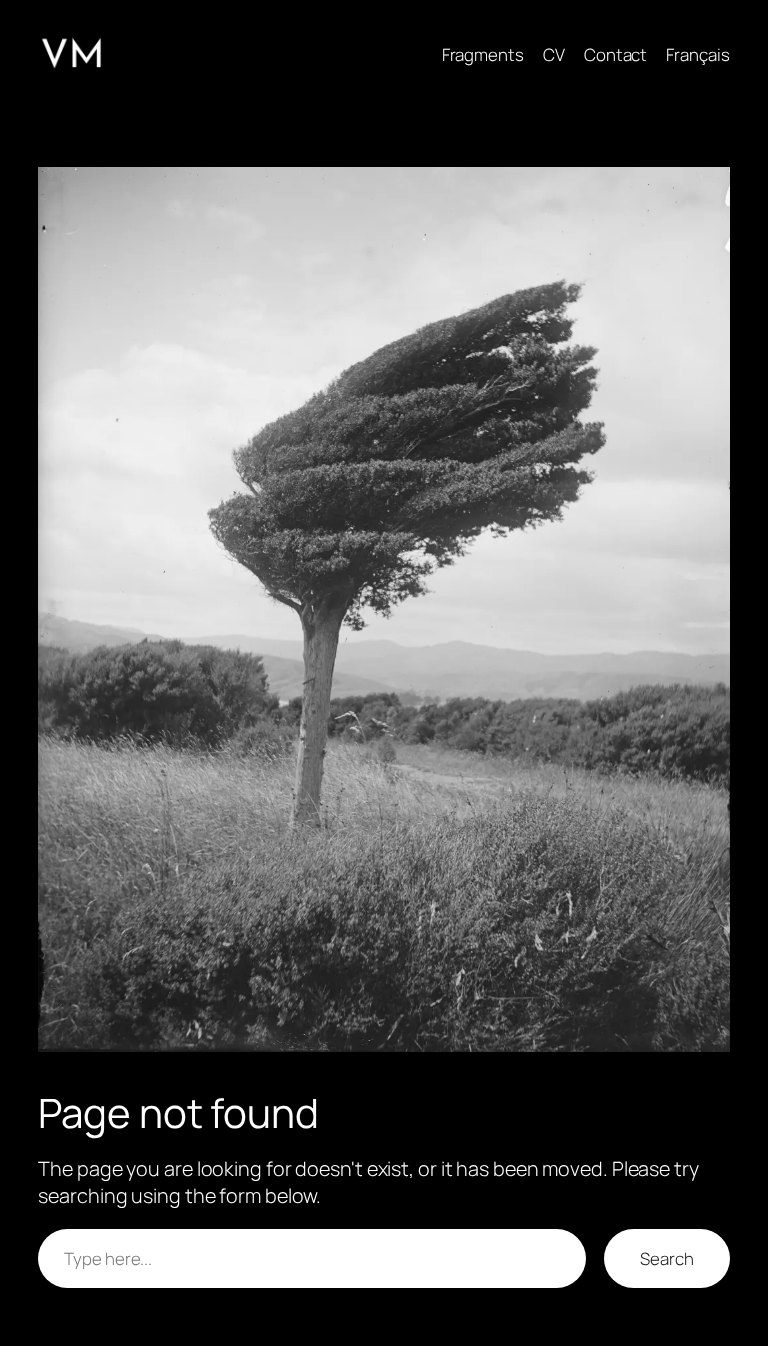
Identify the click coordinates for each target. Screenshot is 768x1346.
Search (666, 1258)
